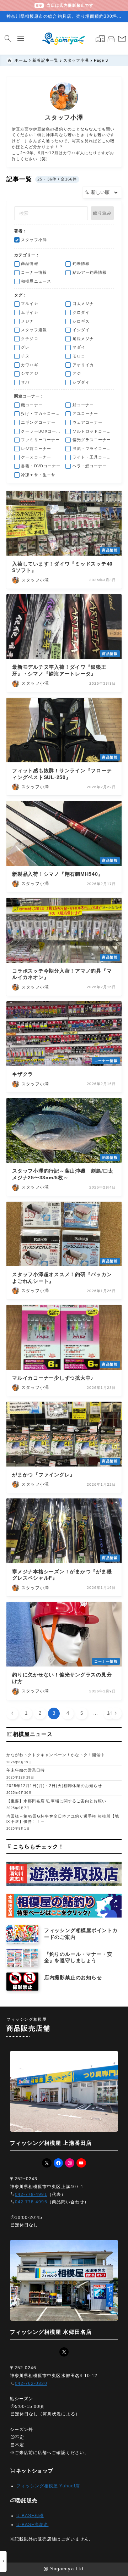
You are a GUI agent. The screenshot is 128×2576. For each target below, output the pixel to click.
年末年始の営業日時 (26, 1770)
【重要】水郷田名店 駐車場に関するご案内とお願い (56, 1801)
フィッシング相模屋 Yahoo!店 (48, 2486)
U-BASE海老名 (32, 2525)
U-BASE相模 (30, 2516)
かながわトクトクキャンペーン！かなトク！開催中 (56, 1755)
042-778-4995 (31, 2202)
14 (110, 1713)
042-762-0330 (31, 2383)
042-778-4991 (31, 2194)
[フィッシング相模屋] (64, 39)
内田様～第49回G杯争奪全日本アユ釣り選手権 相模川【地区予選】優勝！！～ (63, 1819)
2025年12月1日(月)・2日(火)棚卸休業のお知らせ (54, 1786)
